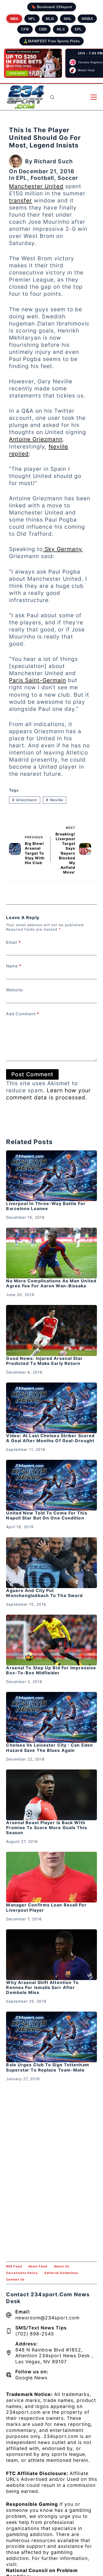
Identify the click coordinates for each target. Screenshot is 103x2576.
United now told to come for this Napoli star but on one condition (47, 1515)
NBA (14, 19)
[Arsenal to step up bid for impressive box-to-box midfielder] (51, 1640)
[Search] (52, 97)
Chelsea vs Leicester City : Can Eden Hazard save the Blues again (50, 1748)
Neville (55, 800)
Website (15, 990)
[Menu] (94, 97)
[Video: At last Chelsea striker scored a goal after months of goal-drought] (51, 1408)
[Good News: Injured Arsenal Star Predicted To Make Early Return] (51, 1330)
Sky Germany (62, 549)
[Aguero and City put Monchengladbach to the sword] (51, 1563)
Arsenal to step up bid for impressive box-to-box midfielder (51, 1670)
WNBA (87, 19)
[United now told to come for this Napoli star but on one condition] (51, 1485)
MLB (50, 19)
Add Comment (23, 1014)
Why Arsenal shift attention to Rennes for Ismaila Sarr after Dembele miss (42, 1987)
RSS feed (14, 2266)
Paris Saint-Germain (38, 680)
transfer (20, 200)
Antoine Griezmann (36, 439)
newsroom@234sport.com (47, 2318)
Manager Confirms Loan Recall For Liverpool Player (46, 1907)
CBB (43, 29)
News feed (38, 2266)
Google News (31, 2378)
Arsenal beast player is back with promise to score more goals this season (46, 1828)
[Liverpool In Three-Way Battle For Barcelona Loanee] (51, 1176)
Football (42, 178)
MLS (61, 29)
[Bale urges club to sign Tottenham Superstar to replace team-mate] (51, 2037)
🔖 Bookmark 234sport (52, 7)
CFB (25, 29)
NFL (32, 19)
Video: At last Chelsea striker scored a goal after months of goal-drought (50, 1438)
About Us (62, 2266)
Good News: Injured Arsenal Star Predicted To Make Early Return (44, 1361)
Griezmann (25, 800)
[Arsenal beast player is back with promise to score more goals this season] (51, 1795)
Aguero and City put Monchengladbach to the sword (44, 1593)
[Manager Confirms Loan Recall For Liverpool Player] (51, 1877)
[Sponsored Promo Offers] (33, 63)
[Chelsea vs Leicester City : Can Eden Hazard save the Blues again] (51, 1717)
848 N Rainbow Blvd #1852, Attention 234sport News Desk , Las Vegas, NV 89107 (54, 2356)
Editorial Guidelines (61, 2273)
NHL (68, 19)
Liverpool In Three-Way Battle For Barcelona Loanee (46, 1206)
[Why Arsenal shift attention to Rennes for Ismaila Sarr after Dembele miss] (51, 1955)
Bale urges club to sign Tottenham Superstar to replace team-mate (48, 2067)
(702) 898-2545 (35, 2334)
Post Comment (32, 1074)
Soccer (68, 178)
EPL (78, 29)
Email (13, 942)
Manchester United (36, 186)
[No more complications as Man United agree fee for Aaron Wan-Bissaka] (51, 1253)
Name (14, 966)
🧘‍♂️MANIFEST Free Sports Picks (51, 41)
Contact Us (15, 2279)
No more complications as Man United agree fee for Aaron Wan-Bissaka (51, 1283)
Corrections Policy (22, 2273)
